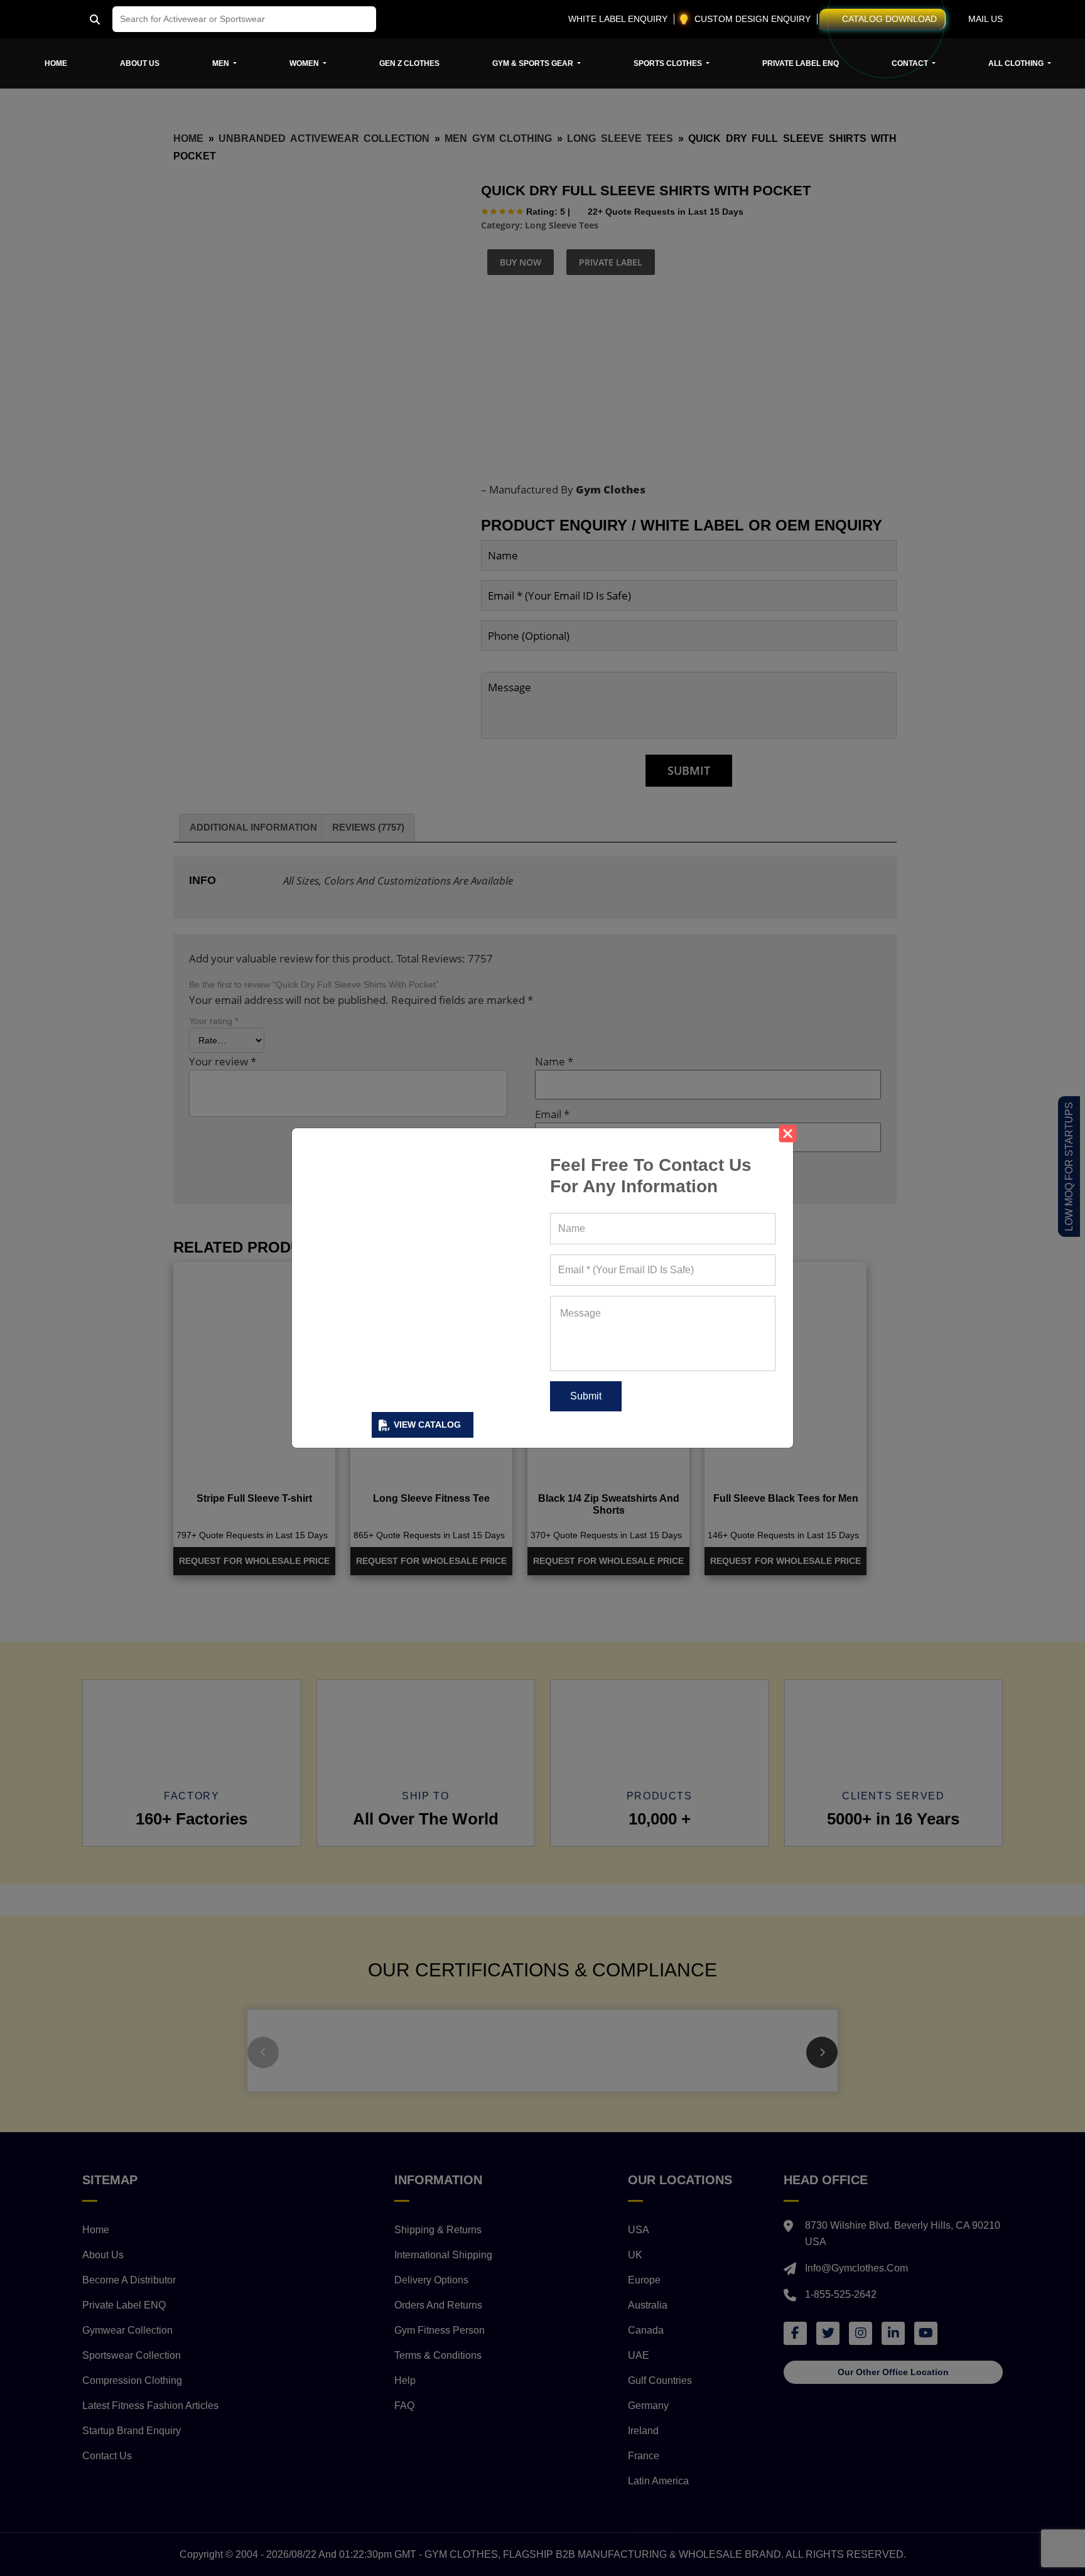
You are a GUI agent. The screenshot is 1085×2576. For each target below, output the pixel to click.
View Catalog (427, 1425)
